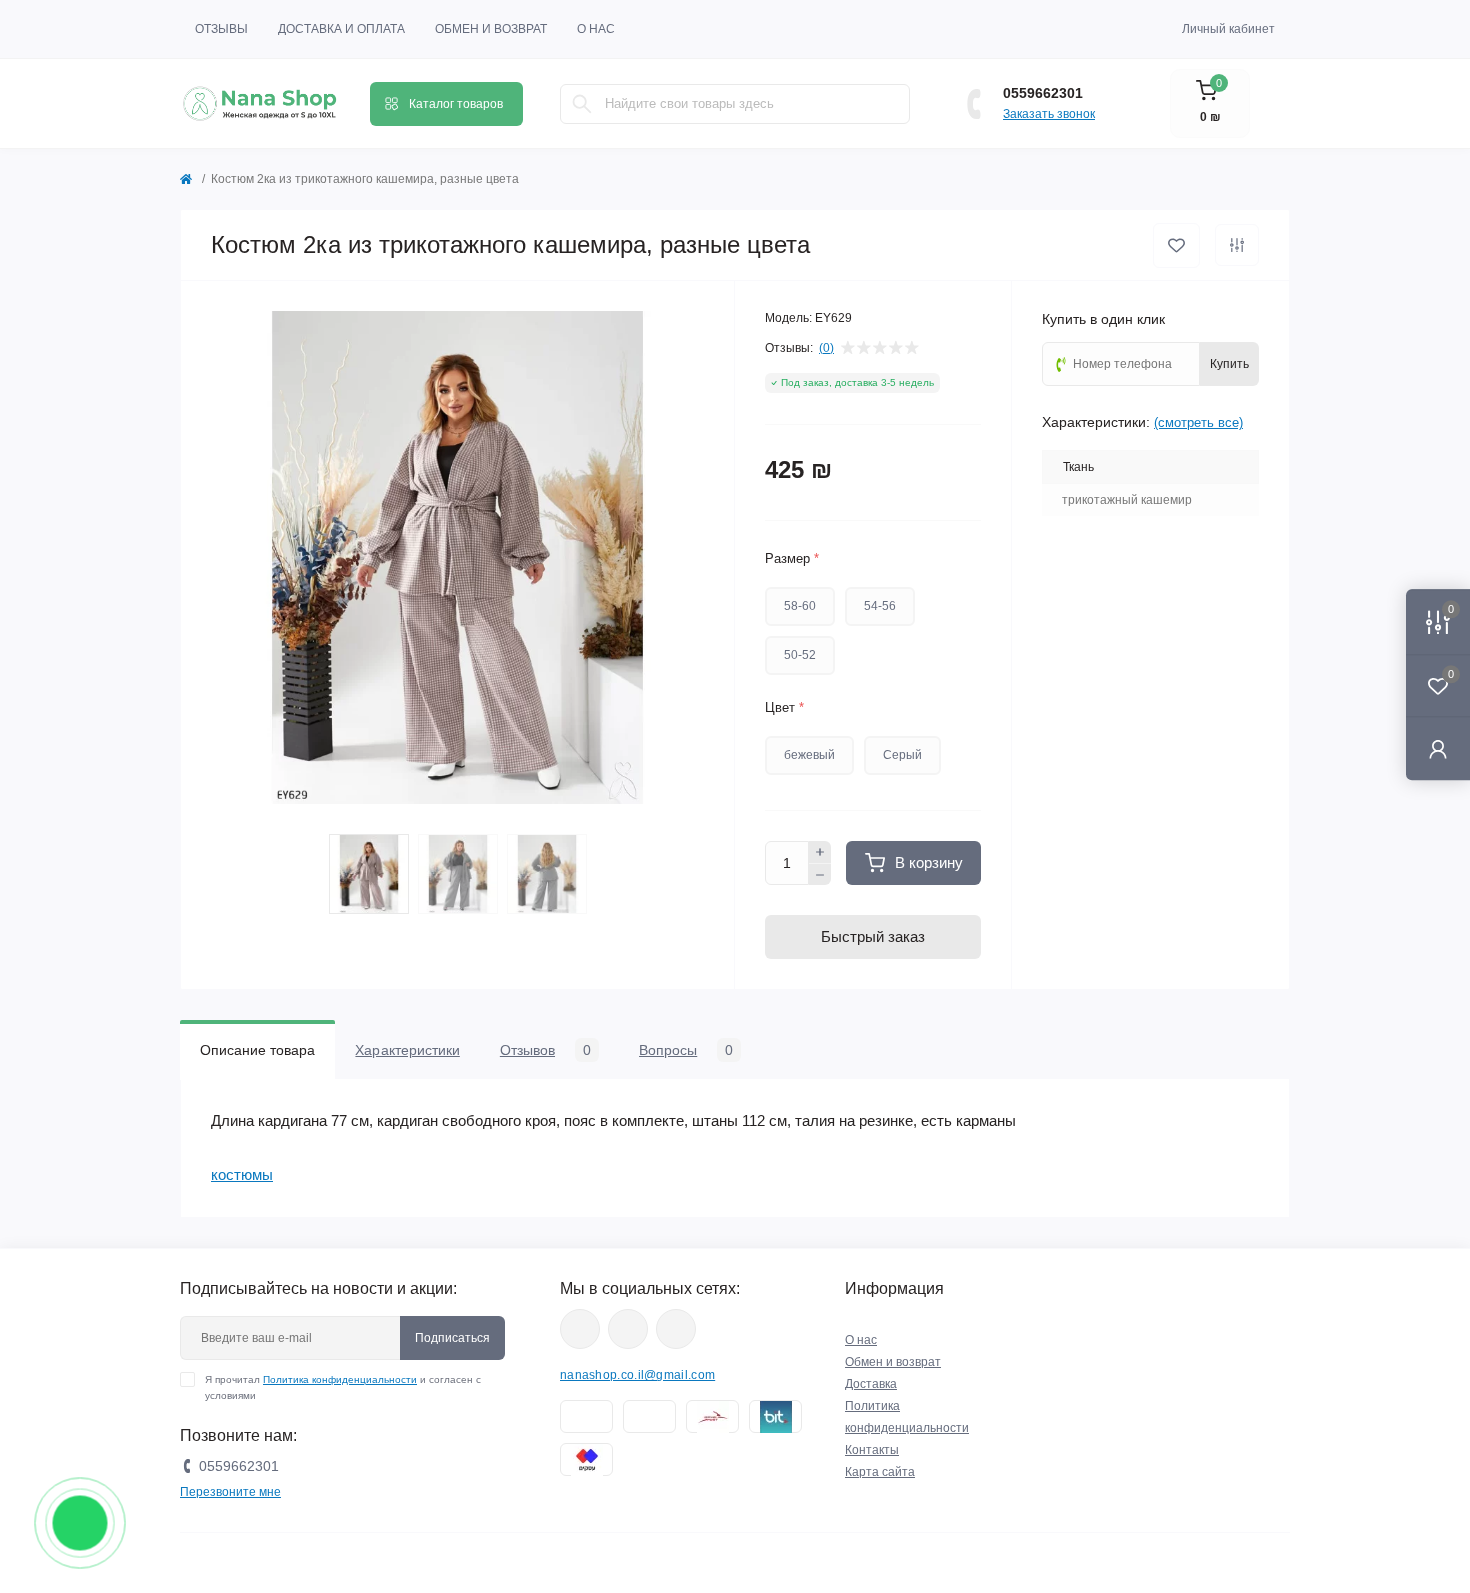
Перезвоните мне (230, 1492)
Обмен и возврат (491, 29)
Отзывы (221, 29)
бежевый (809, 755)
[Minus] (820, 875)
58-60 (800, 606)
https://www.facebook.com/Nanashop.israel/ (580, 1329)
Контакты (872, 1450)
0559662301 (1043, 93)
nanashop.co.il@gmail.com (637, 1375)
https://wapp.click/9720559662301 (676, 1329)
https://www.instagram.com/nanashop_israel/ (628, 1329)
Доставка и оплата (341, 29)
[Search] (582, 104)
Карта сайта (880, 1472)
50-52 (800, 655)
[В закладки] (1176, 245)
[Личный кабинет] (1438, 748)
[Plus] (820, 852)
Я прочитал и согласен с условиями (343, 1387)
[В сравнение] (1237, 245)
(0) (826, 348)
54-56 (880, 606)
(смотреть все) (1198, 422)
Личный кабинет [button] (1228, 29)
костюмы (242, 1174)
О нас (596, 29)
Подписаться (452, 1338)
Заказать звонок (1049, 114)
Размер (792, 558)
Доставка (871, 1384)
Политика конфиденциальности (340, 1379)
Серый (902, 755)
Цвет (784, 707)
